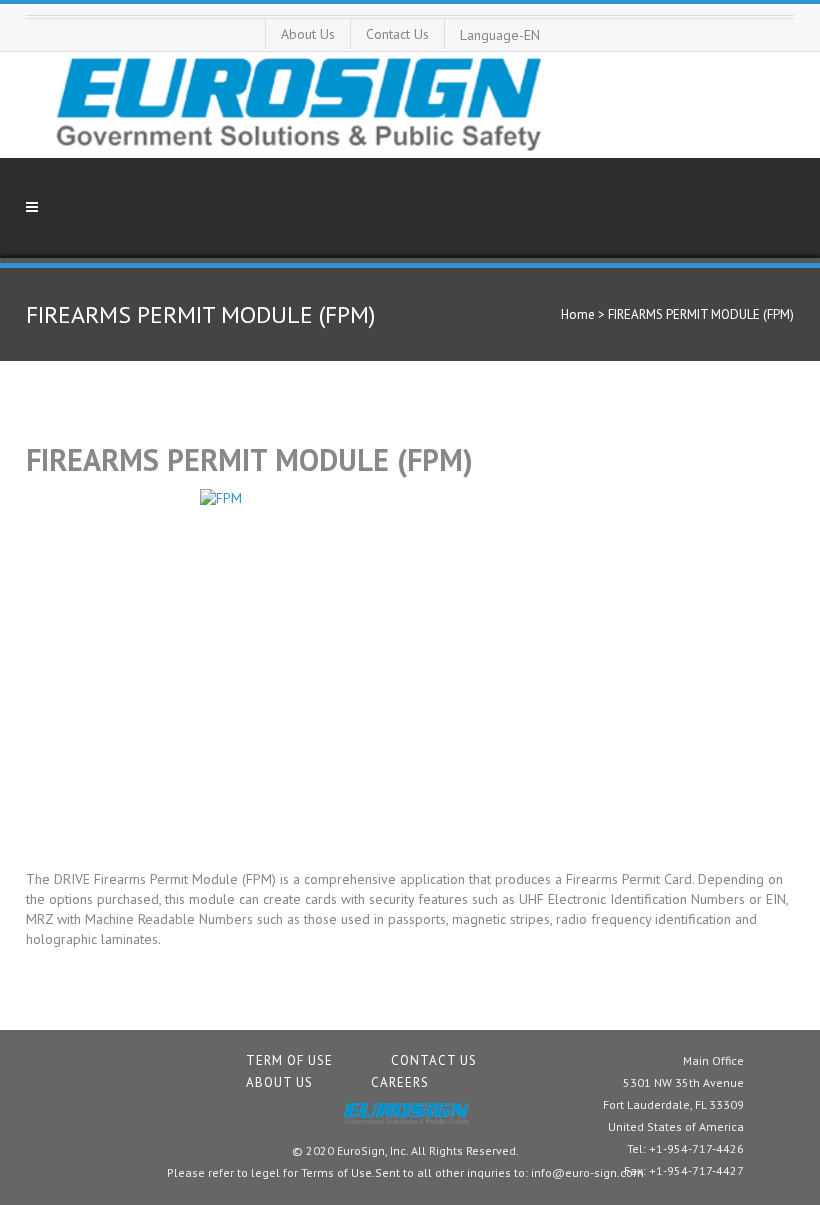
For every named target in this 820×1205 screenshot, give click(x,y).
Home (578, 314)
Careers (400, 1082)
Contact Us (397, 34)
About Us (308, 34)
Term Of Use (289, 1060)
